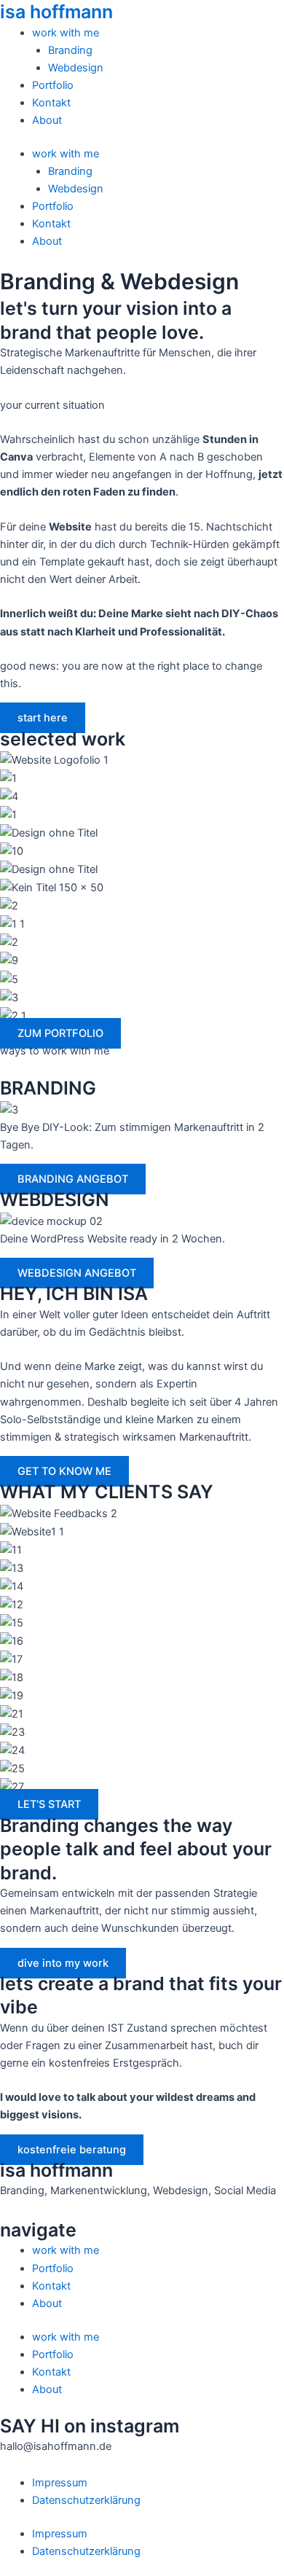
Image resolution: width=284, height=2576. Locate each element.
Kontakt (51, 103)
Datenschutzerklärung (86, 2500)
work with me (66, 33)
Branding (70, 50)
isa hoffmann (56, 12)
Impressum (60, 2483)
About (47, 120)
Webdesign (76, 68)
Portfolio (53, 85)
